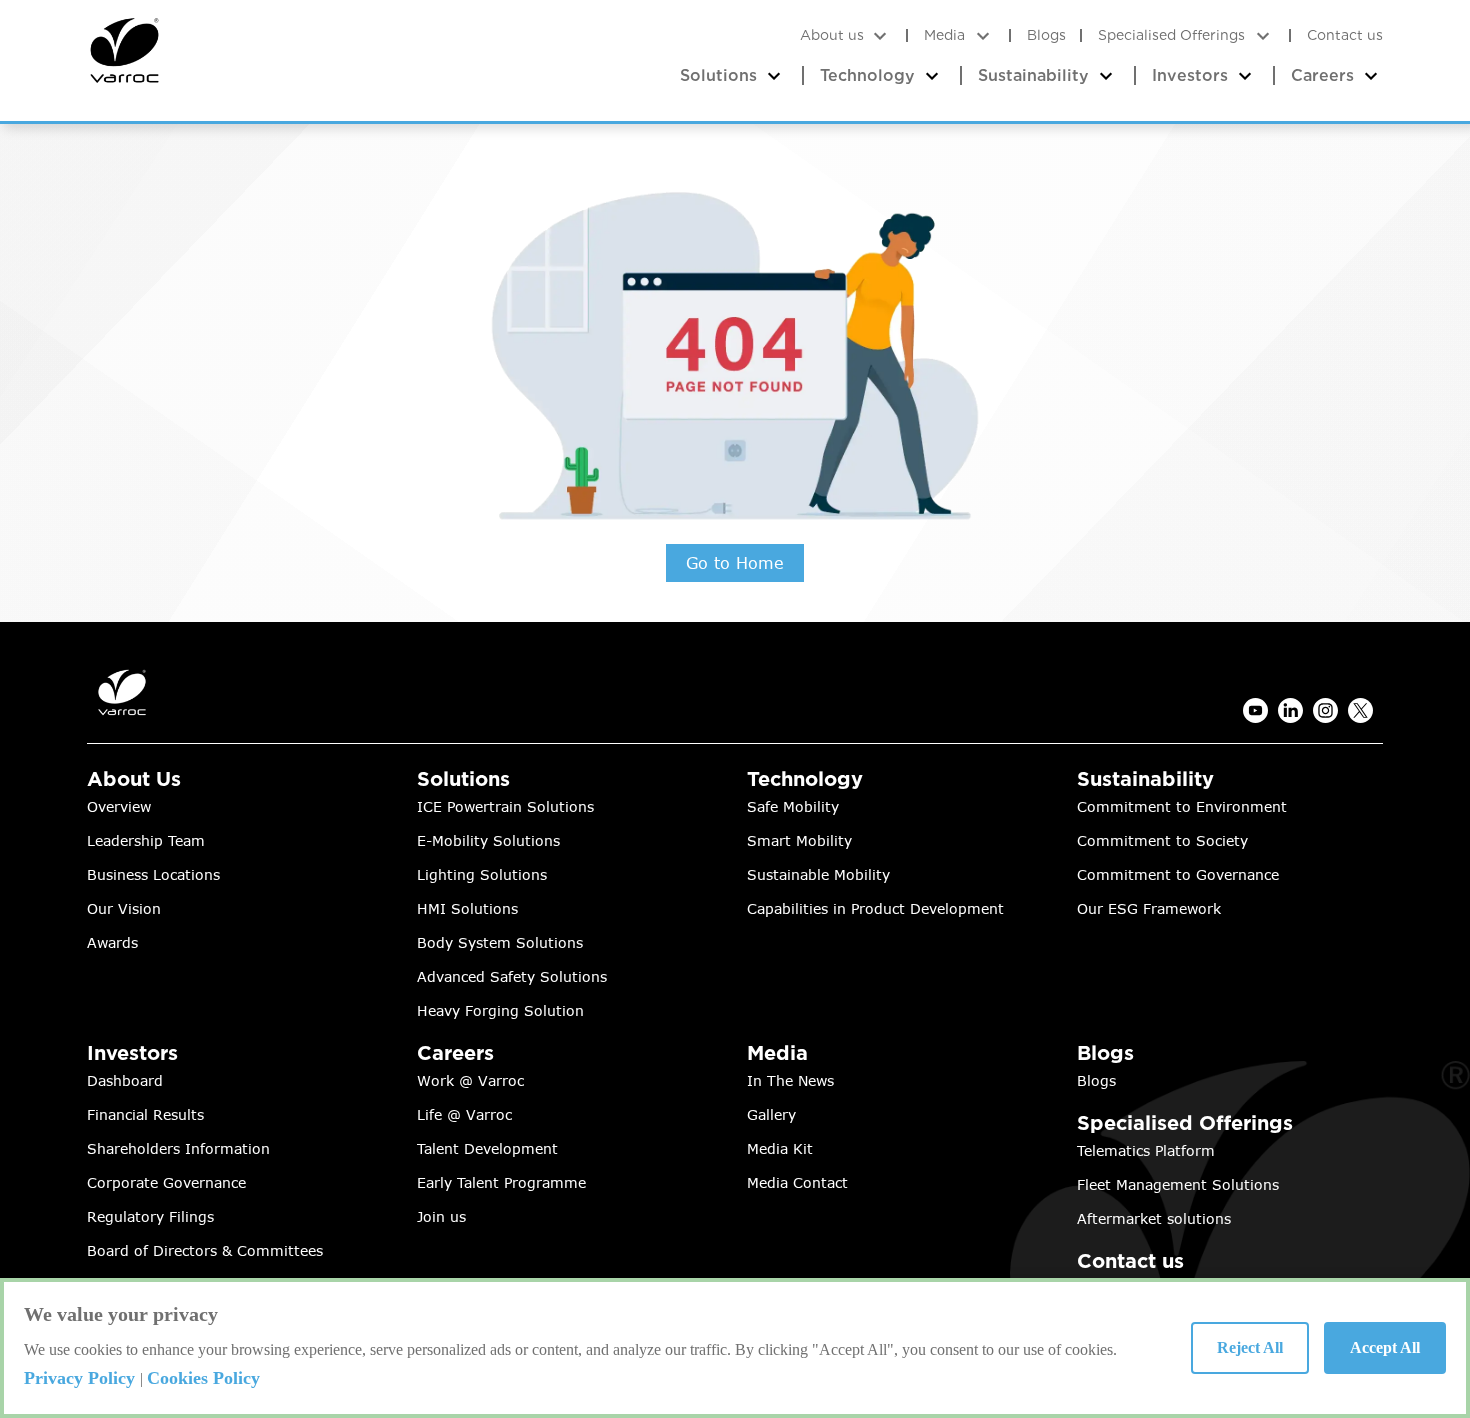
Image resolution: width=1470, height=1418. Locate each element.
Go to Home (735, 563)
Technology (870, 75)
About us (834, 35)
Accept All (1385, 1347)
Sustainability (1036, 75)
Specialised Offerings (1171, 35)
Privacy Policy (82, 1378)
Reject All (1250, 1347)
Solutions (721, 75)
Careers (1325, 75)
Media (944, 35)
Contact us (1345, 35)
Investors (1192, 75)
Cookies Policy (203, 1378)
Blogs (1046, 35)
